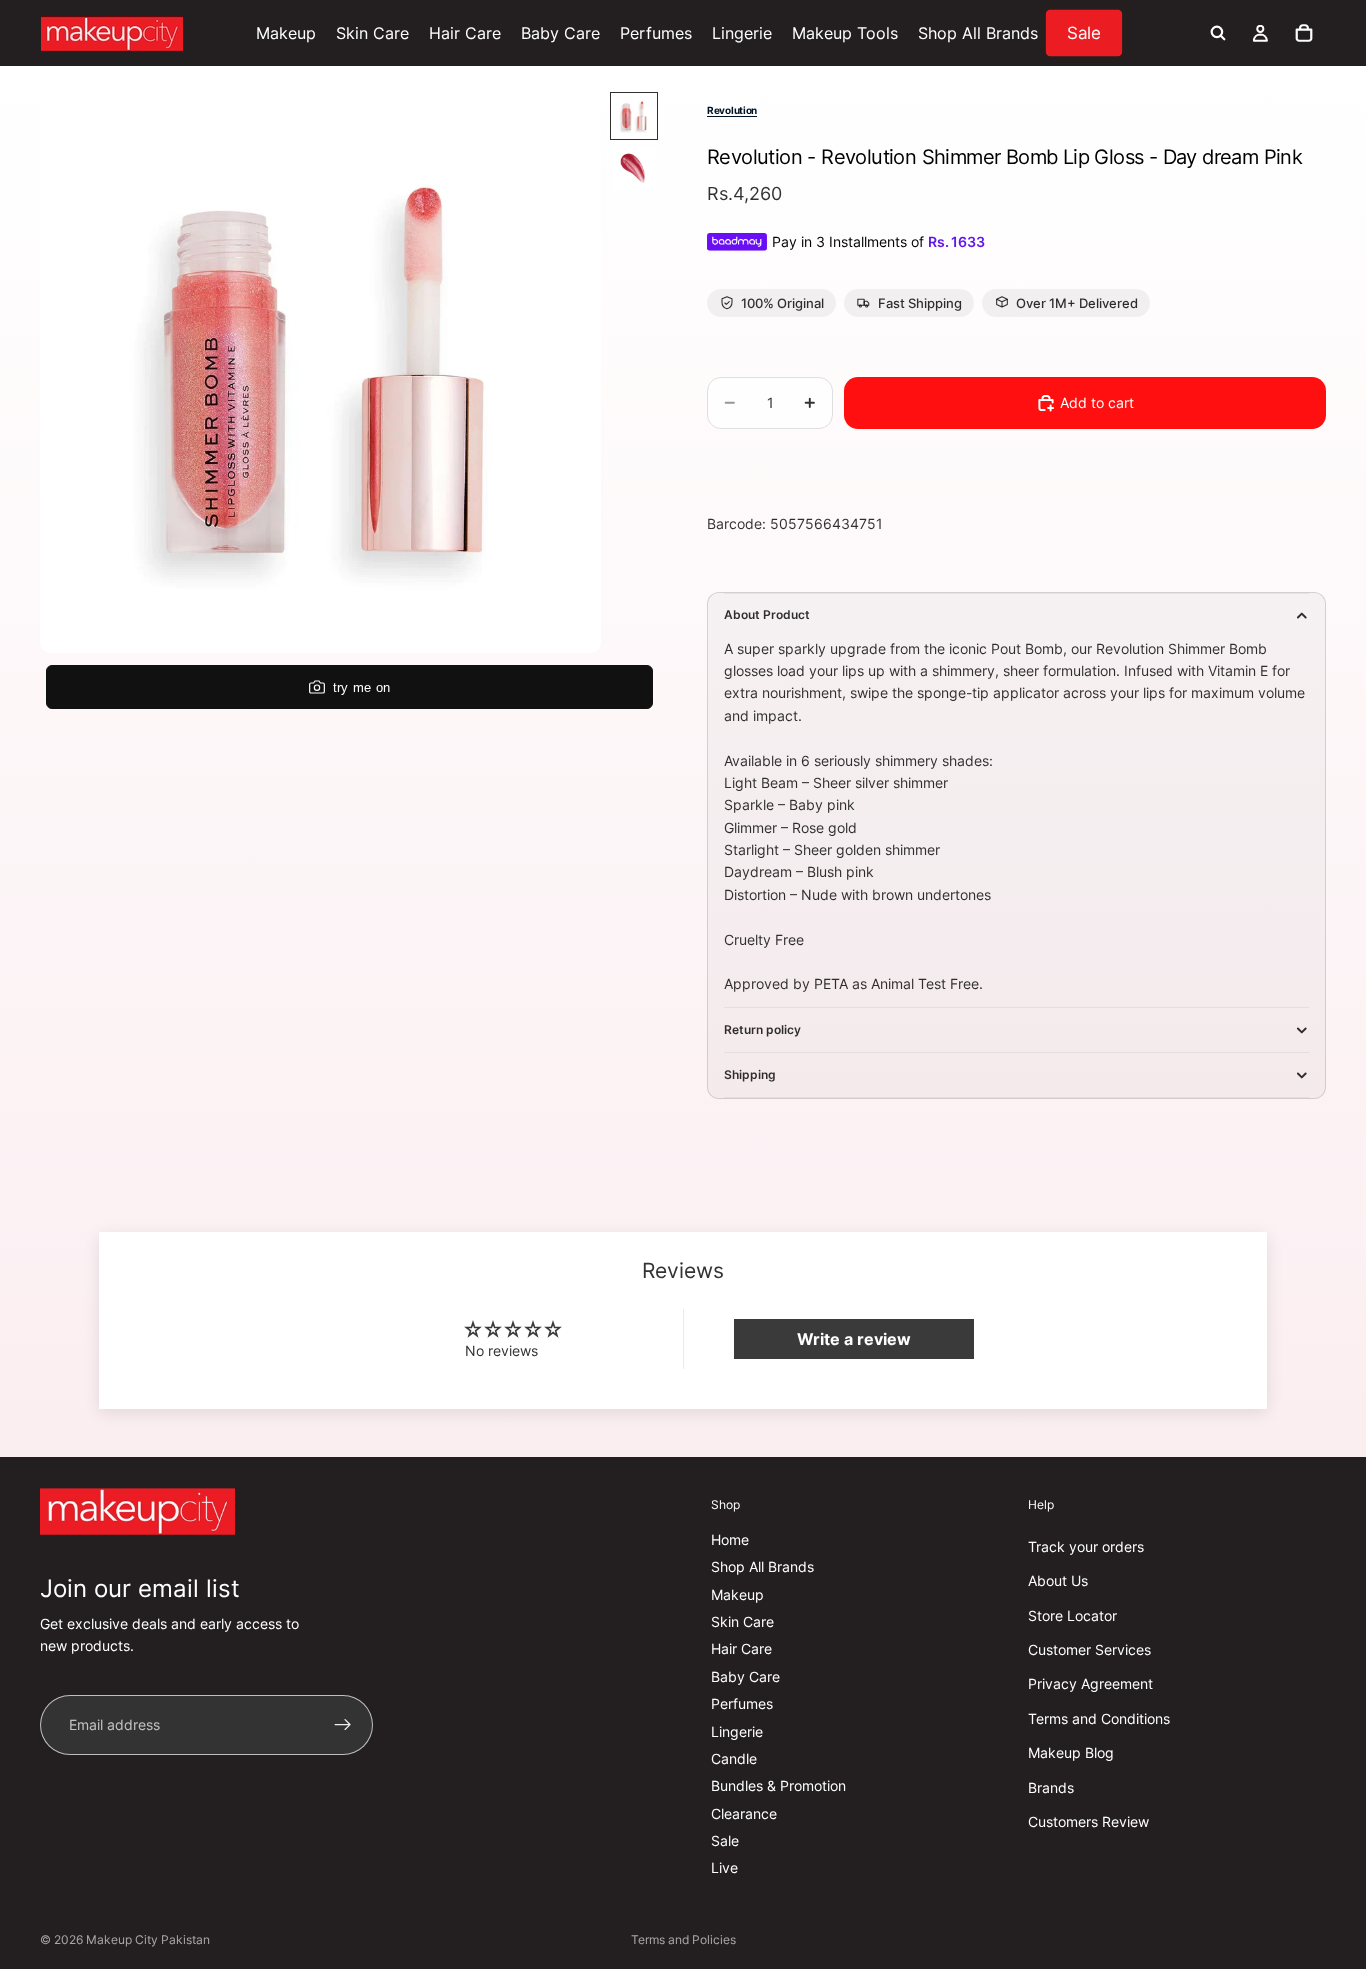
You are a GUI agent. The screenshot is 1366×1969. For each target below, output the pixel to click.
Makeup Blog (1071, 1753)
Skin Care (742, 1621)
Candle (734, 1758)
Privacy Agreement (1090, 1684)
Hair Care (741, 1649)
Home (730, 1539)
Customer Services (1089, 1649)
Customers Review (1088, 1821)
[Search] (1218, 33)
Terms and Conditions (1099, 1718)
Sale (725, 1840)
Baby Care (745, 1676)
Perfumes (742, 1704)
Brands (1051, 1787)
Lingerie (737, 1731)
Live (724, 1868)
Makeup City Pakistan (148, 1939)
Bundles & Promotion (778, 1786)
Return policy (762, 1029)
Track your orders (1086, 1546)
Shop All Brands (762, 1567)
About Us (1058, 1581)
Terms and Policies (683, 1939)
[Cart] (1304, 33)
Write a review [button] (854, 1339)
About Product (767, 614)
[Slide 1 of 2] (634, 116)
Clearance (744, 1813)
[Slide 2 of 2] (634, 168)
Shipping (750, 1074)
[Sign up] (343, 1725)
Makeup (737, 1594)
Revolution (732, 110)
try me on (362, 687)
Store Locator (1072, 1615)
